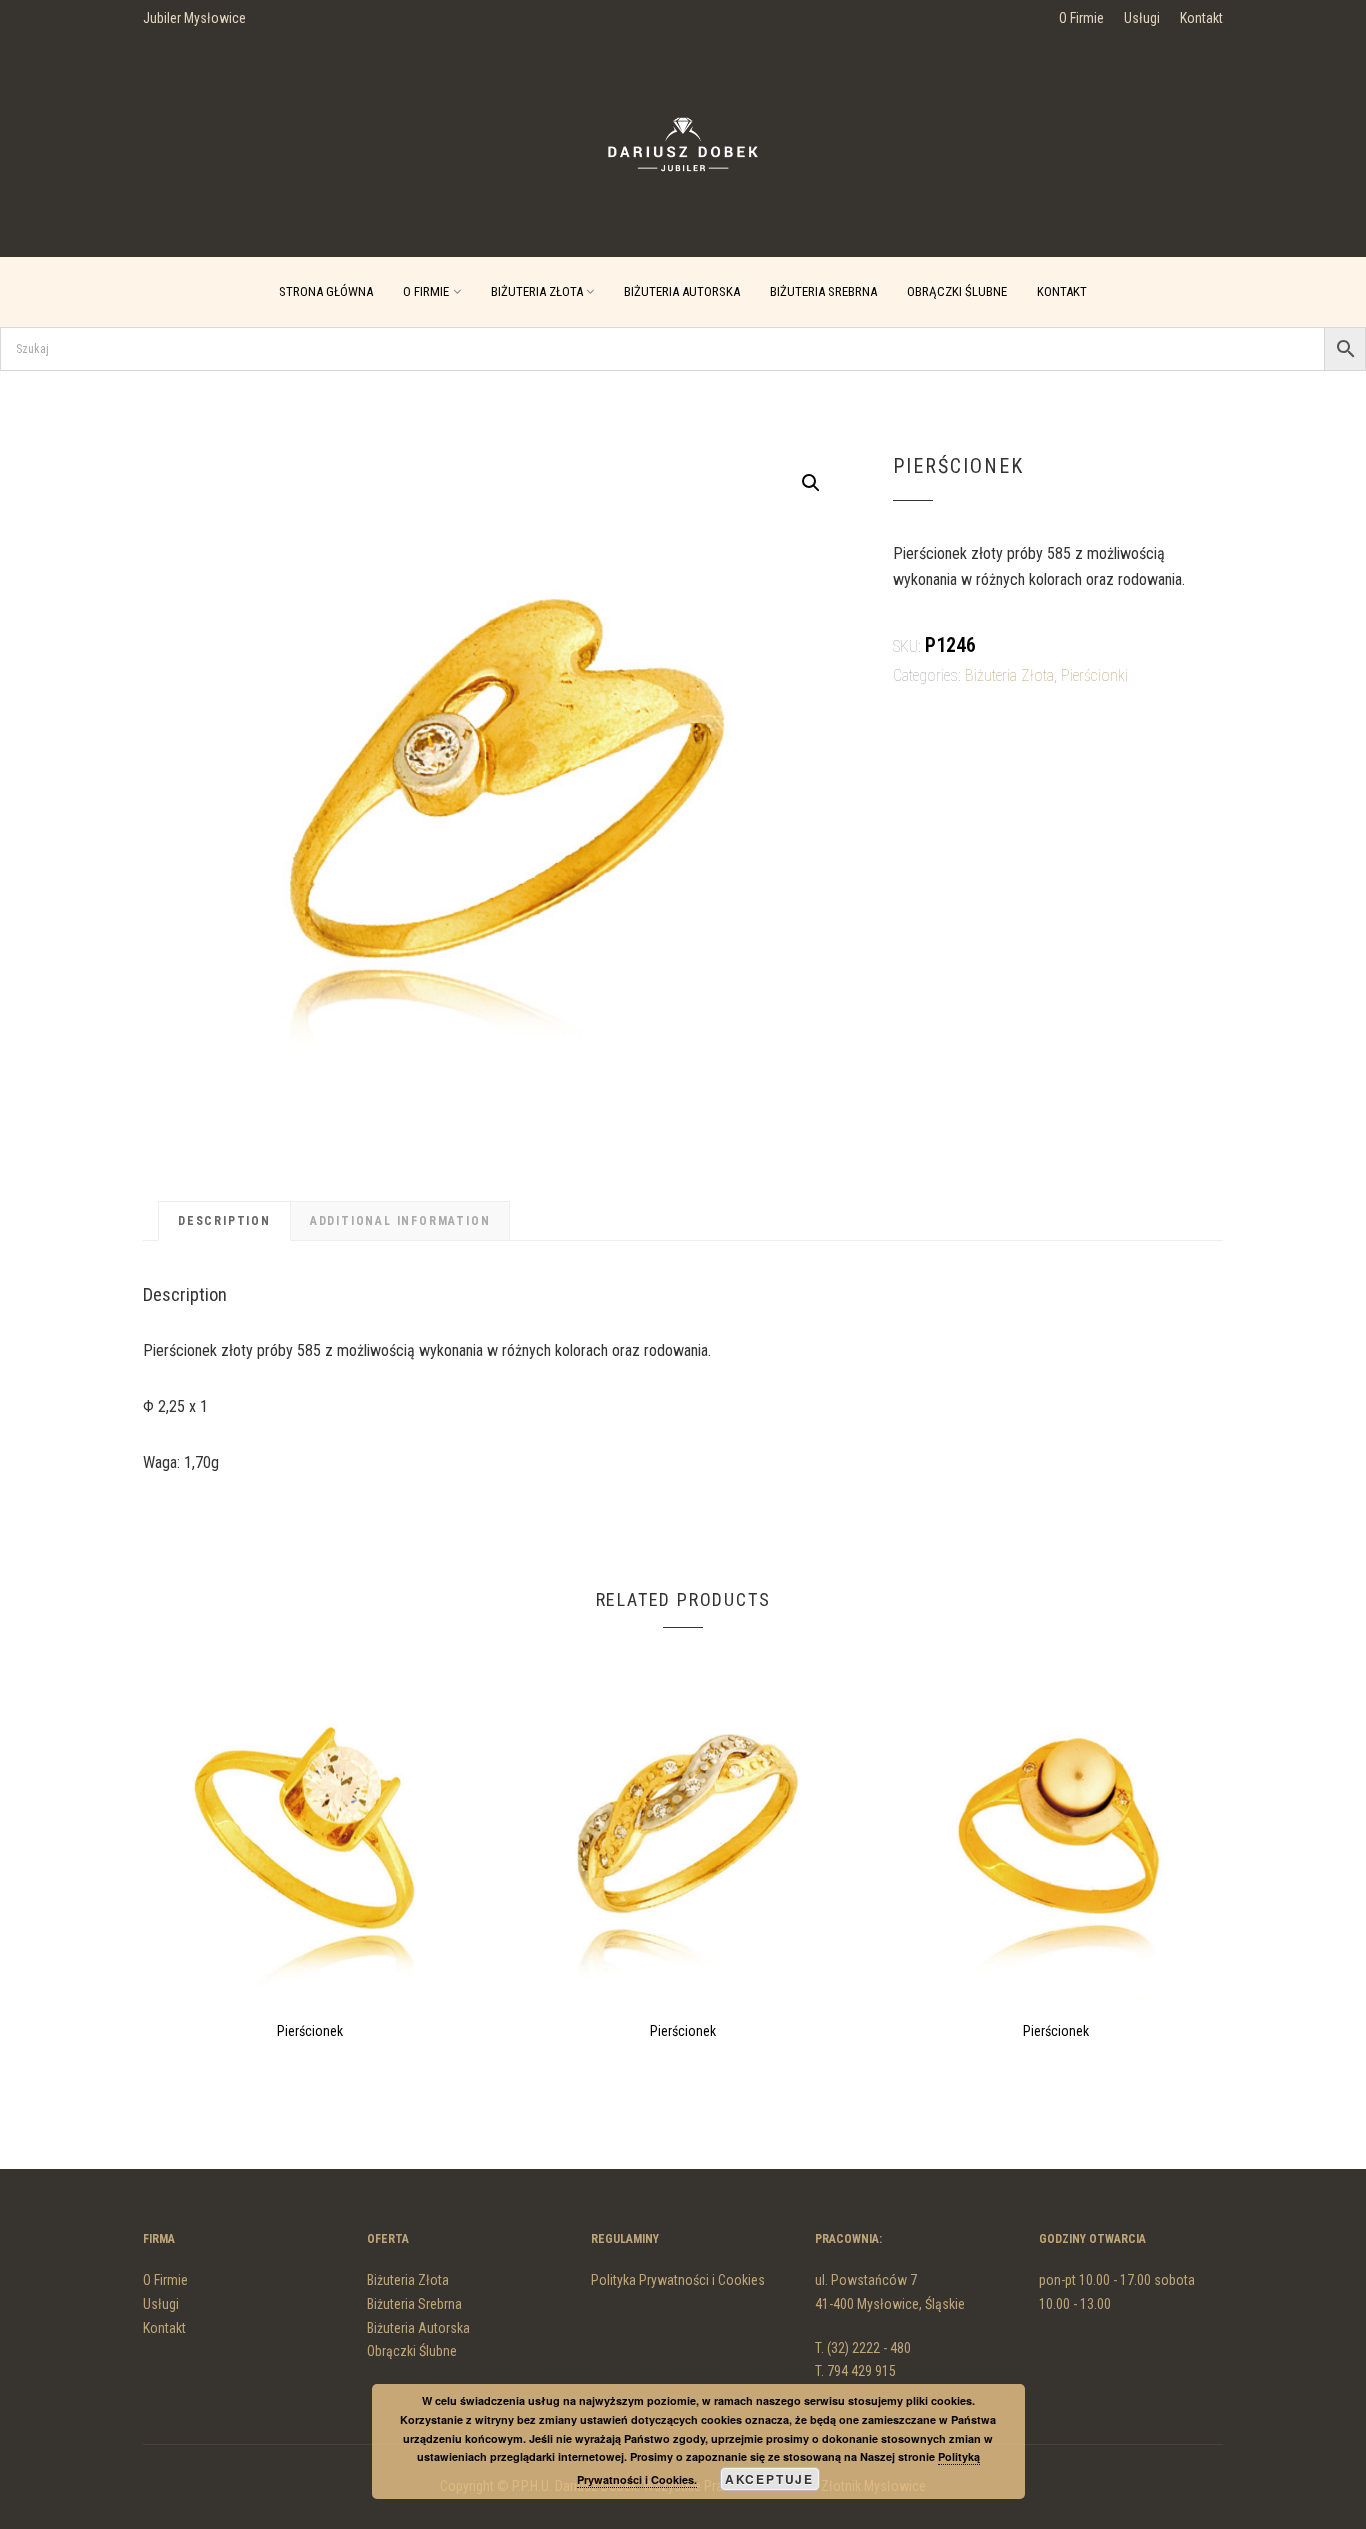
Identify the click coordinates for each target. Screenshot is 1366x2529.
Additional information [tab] (400, 1221)
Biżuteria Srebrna (823, 291)
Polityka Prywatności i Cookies (678, 2280)
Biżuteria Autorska (682, 291)
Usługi (1142, 18)
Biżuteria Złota (537, 291)
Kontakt (1201, 18)
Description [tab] (224, 1221)
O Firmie (1081, 18)
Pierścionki (1094, 675)
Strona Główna (326, 291)
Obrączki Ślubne (957, 291)
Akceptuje (769, 2479)
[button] (811, 483)
